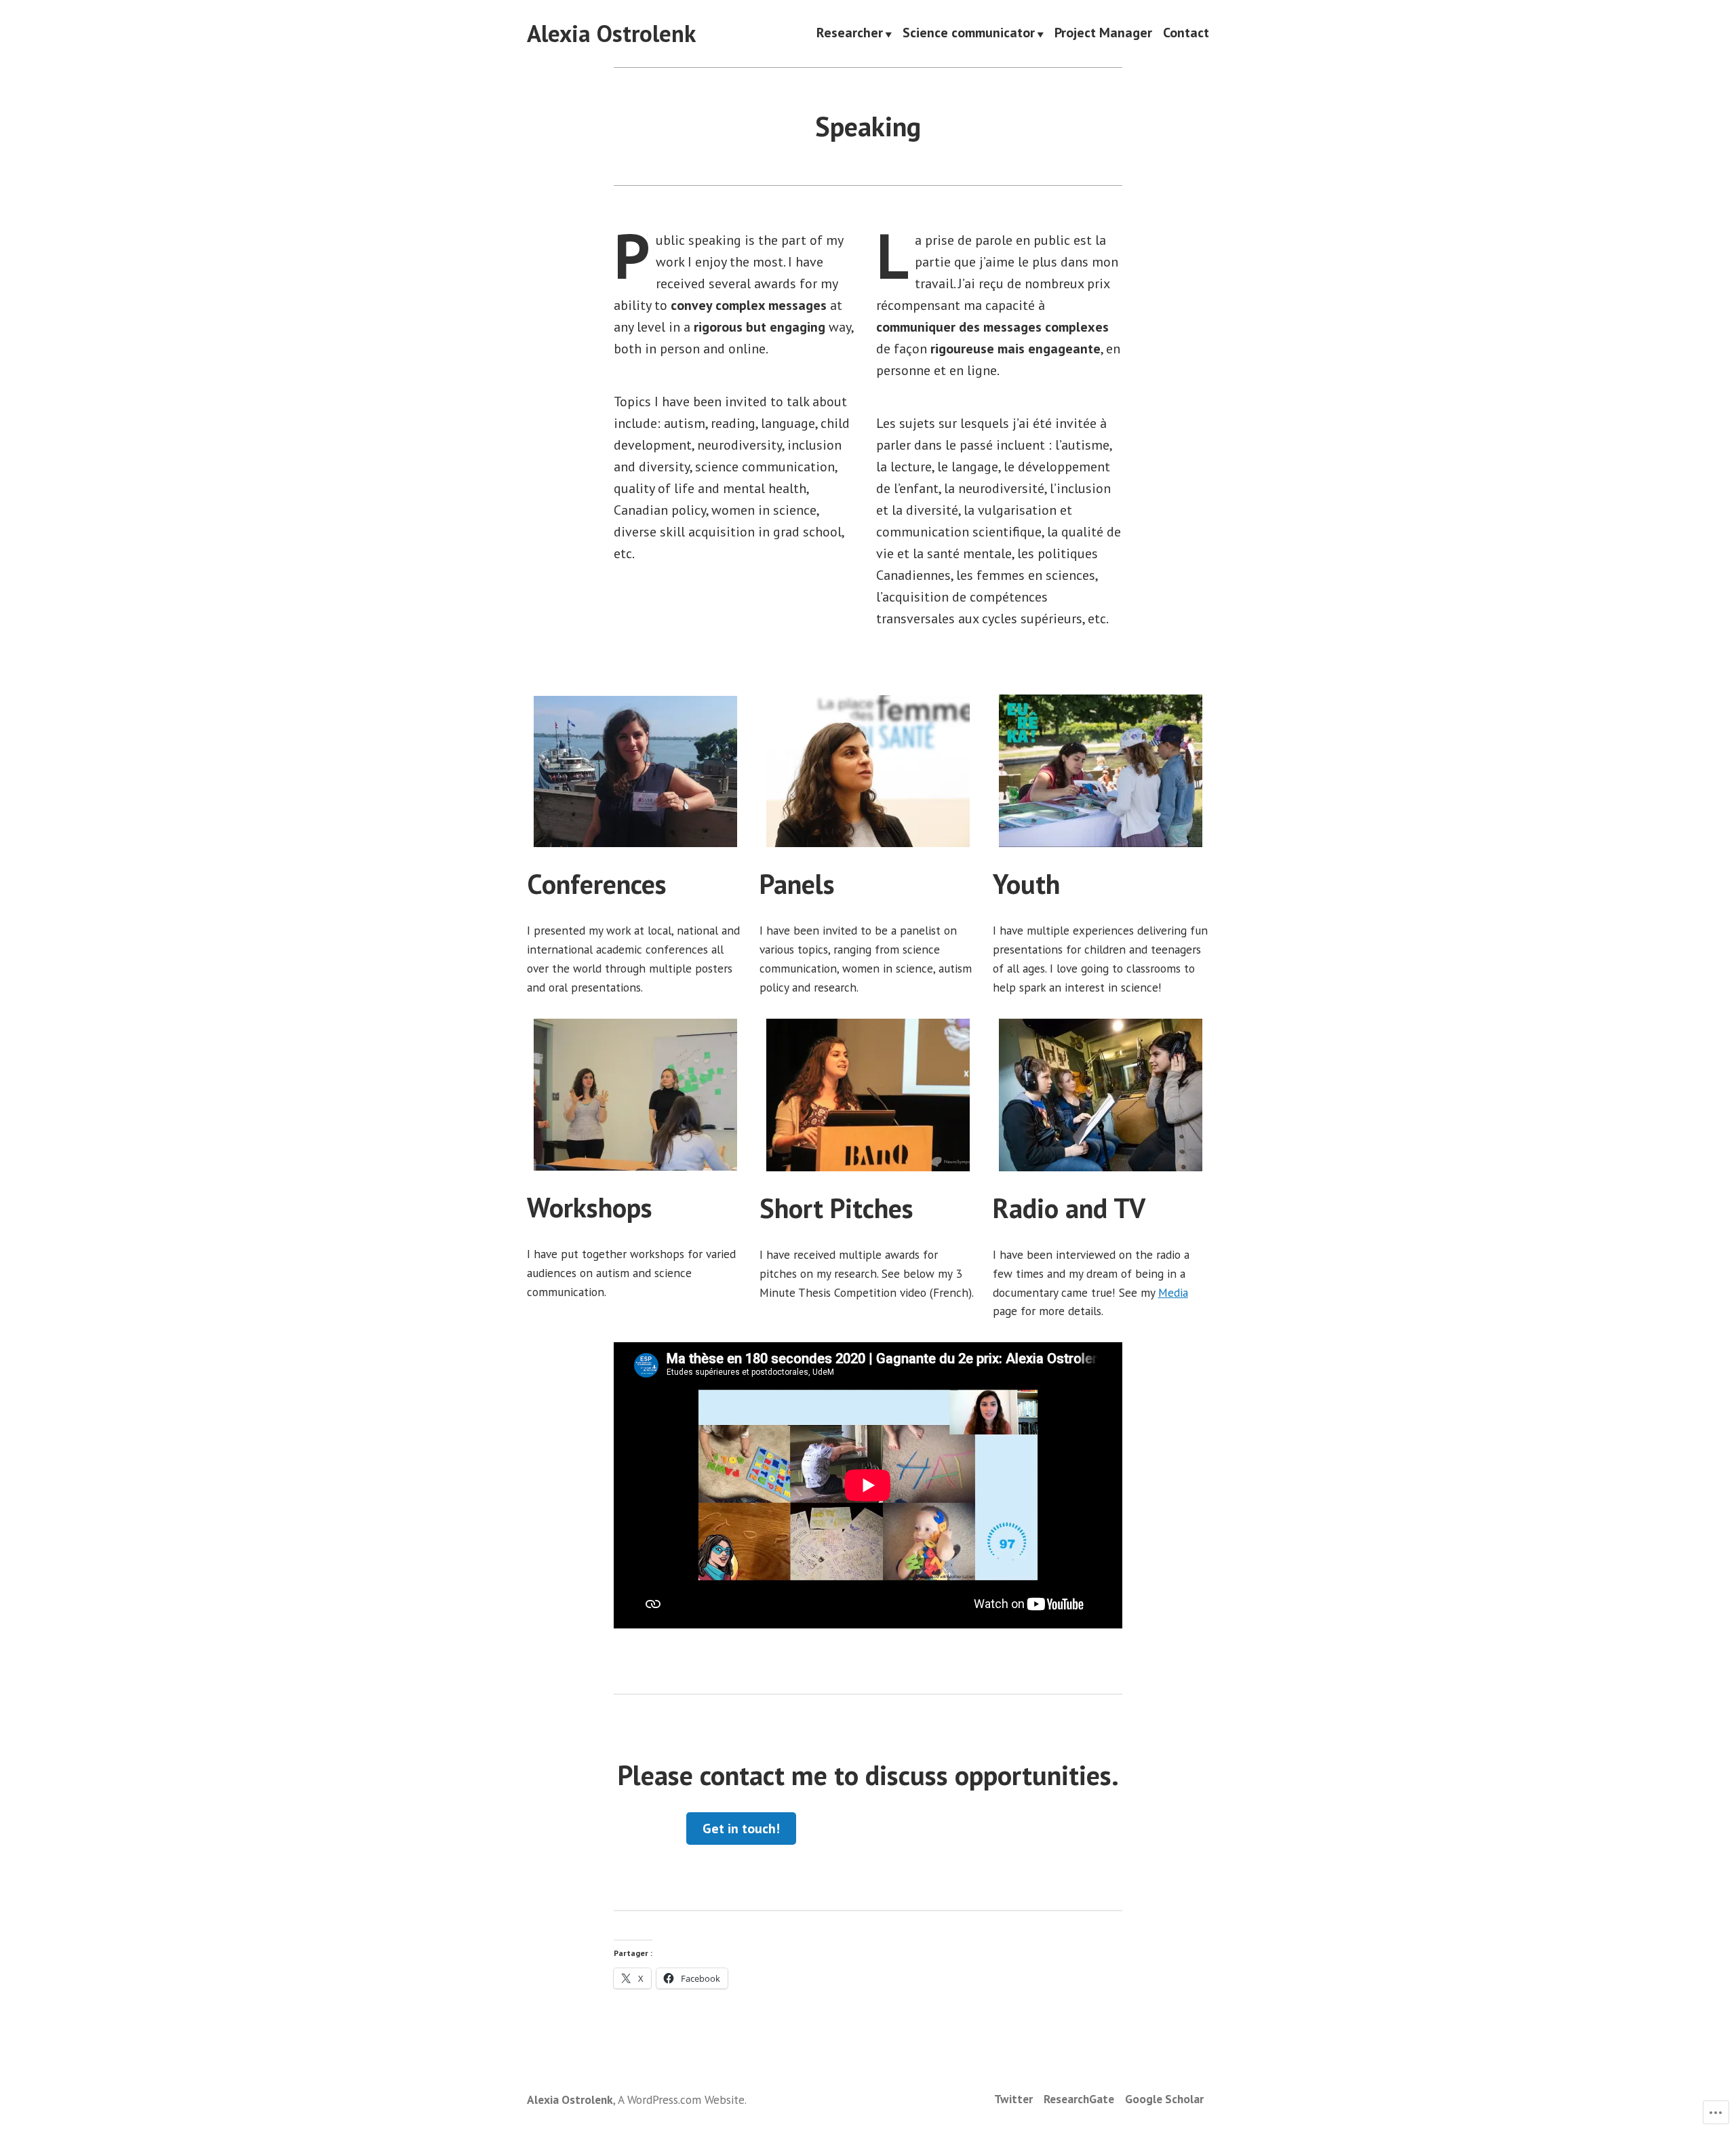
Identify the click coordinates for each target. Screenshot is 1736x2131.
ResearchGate (1079, 2099)
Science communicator (969, 34)
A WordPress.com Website (681, 2099)
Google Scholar (1164, 2099)
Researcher (850, 34)
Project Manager (1103, 34)
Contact (1186, 34)
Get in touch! (741, 1829)
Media (1173, 1292)
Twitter (1013, 2099)
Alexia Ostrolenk (611, 33)
